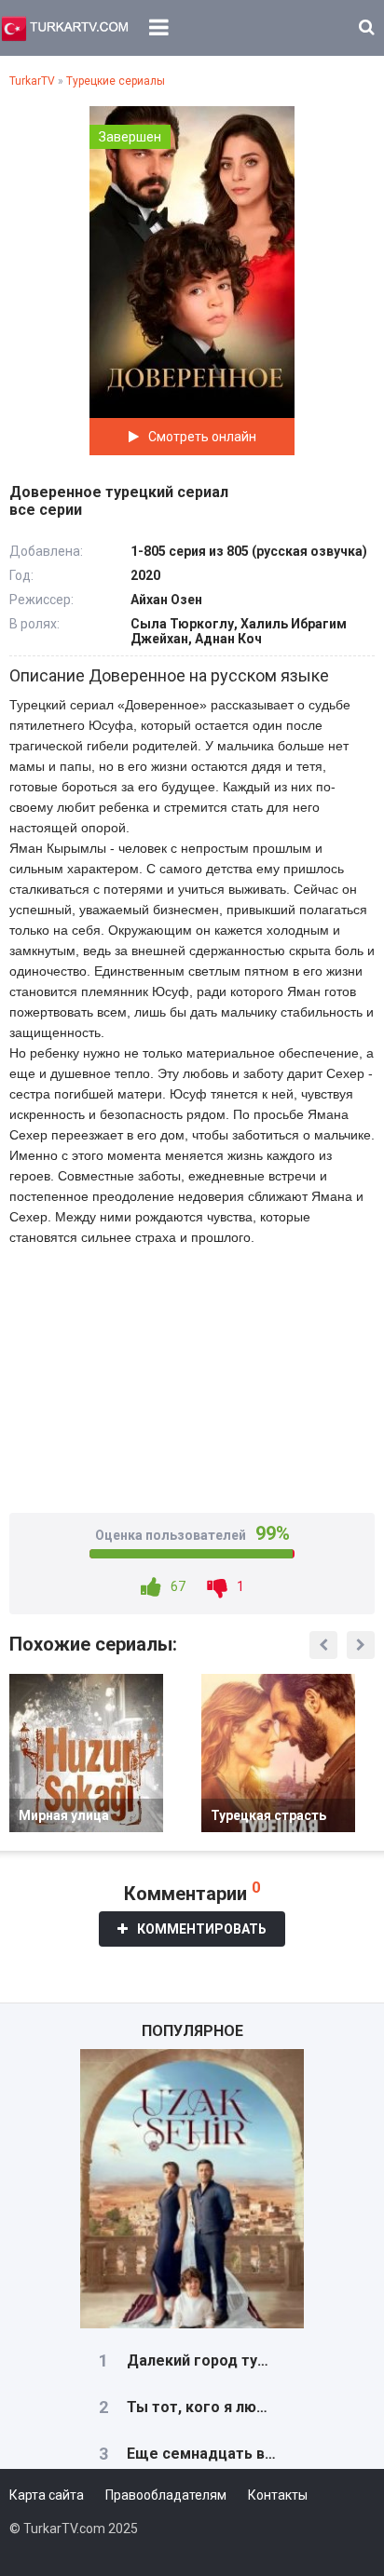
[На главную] (65, 28)
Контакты (278, 2495)
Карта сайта (47, 2495)
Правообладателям (166, 2495)
